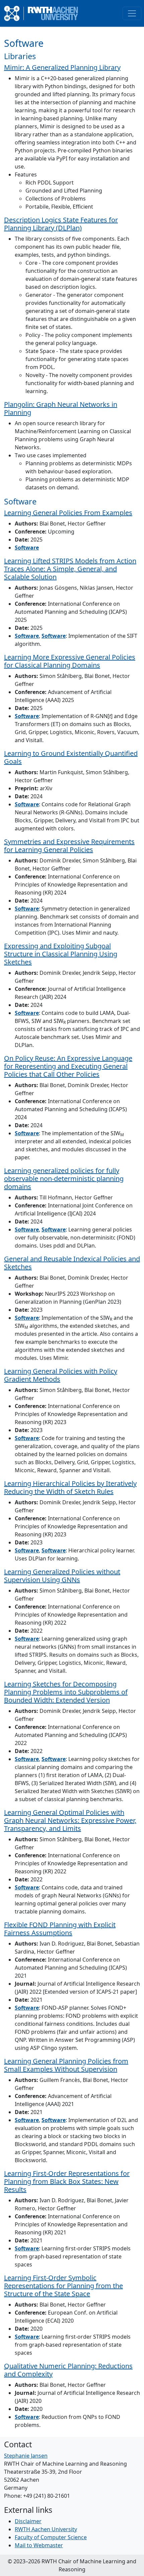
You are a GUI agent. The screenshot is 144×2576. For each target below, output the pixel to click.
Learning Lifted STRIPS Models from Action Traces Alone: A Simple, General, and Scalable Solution (70, 569)
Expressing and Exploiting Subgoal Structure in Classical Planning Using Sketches (61, 954)
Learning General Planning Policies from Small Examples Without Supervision (66, 2065)
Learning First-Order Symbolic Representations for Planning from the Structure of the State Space (63, 2286)
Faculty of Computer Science (51, 2537)
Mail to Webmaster (39, 2545)
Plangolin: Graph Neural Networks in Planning (61, 408)
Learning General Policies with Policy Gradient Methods (61, 1375)
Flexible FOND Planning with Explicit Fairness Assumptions (60, 1929)
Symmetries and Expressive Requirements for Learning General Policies (69, 846)
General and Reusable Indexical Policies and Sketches (72, 1263)
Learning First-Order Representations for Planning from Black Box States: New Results (67, 2181)
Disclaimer (28, 2521)
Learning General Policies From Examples (68, 513)
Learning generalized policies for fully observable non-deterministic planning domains (64, 1179)
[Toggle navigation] (132, 13)
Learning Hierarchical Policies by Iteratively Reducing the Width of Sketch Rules (70, 1487)
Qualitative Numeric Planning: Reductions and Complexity (68, 2370)
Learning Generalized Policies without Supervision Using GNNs (62, 1576)
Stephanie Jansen (26, 2456)
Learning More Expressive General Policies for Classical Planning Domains (70, 661)
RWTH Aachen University (46, 2529)
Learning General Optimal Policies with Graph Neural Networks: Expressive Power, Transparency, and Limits (70, 1820)
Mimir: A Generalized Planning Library (62, 67)
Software (27, 548)
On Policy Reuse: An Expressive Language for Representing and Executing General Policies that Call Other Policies (68, 1066)
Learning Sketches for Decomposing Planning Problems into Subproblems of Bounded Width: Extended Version (66, 1692)
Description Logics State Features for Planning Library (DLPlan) (61, 224)
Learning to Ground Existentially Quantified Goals (71, 757)
